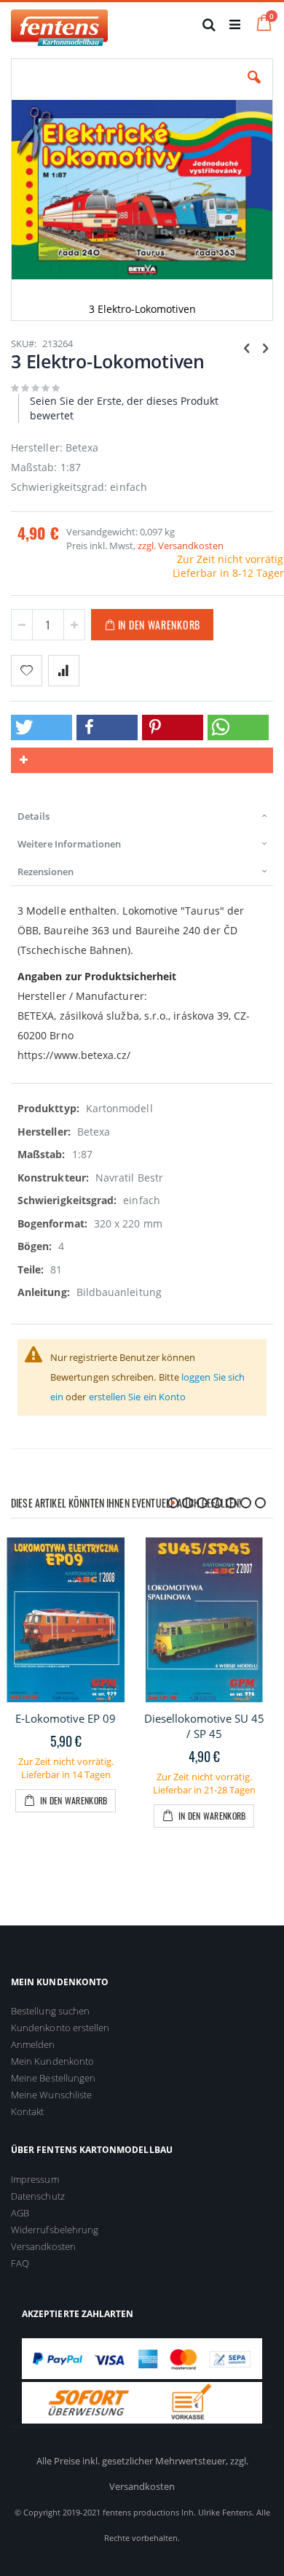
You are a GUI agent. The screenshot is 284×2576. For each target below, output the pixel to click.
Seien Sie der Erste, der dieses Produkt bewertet (124, 408)
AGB (20, 2213)
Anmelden (33, 2044)
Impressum (35, 2179)
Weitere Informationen (69, 844)
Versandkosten (43, 2246)
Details (33, 816)
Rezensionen (46, 872)
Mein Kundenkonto (52, 2061)
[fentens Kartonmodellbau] (59, 24)
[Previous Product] (247, 347)
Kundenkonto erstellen (60, 2028)
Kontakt (27, 2111)
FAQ (20, 2263)
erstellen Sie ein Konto (138, 1397)
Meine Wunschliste (51, 2095)
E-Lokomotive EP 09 (66, 1718)
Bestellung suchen (50, 2011)
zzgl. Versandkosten (181, 546)
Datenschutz (38, 2196)
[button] (254, 88)
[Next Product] (265, 347)
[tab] (142, 816)
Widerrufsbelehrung (55, 2230)
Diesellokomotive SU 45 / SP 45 (204, 1726)
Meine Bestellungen (53, 2078)
